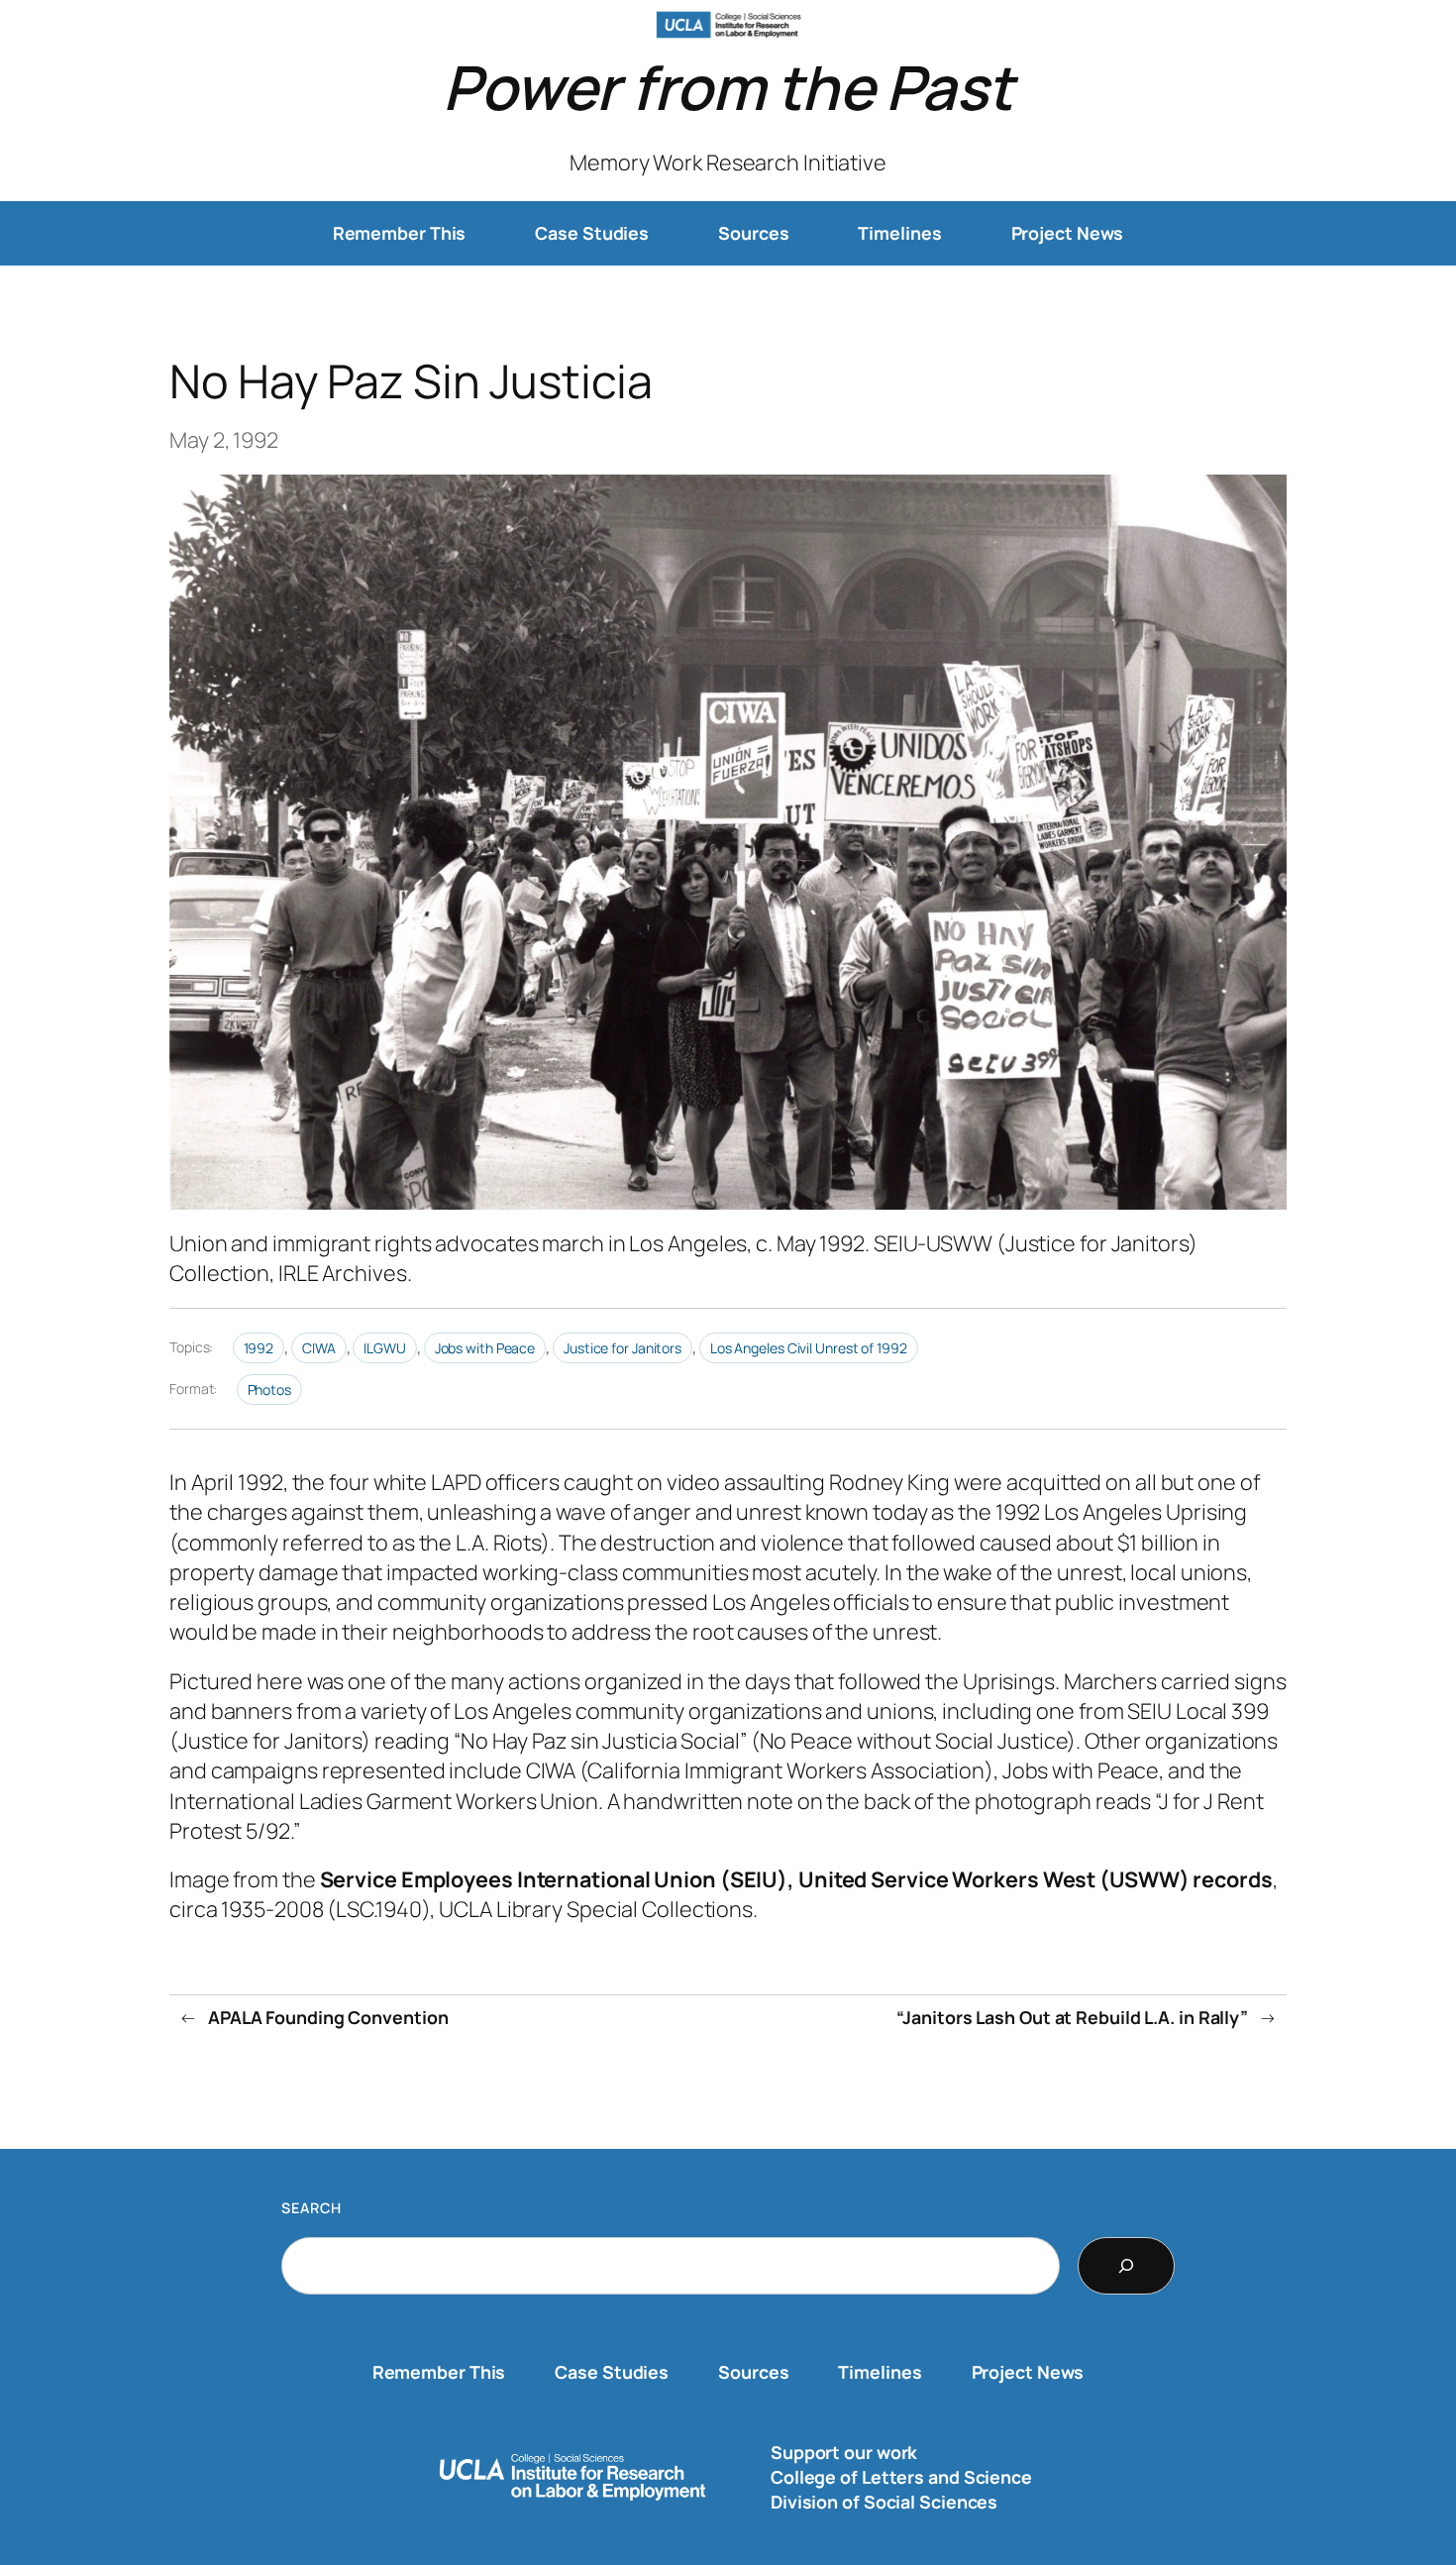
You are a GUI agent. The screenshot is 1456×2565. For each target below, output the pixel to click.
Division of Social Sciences (884, 2502)
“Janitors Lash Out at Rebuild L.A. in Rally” (1072, 2017)
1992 (259, 1348)
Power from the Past (728, 87)
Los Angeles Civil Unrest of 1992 (809, 1348)
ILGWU (385, 1348)
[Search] (1126, 2266)
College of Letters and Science (901, 2477)
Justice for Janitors (623, 1348)
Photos (269, 1389)
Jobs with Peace (485, 1348)
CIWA (319, 1348)
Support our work (844, 2452)
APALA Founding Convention (328, 2017)
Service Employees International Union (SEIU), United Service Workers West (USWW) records (796, 1879)
